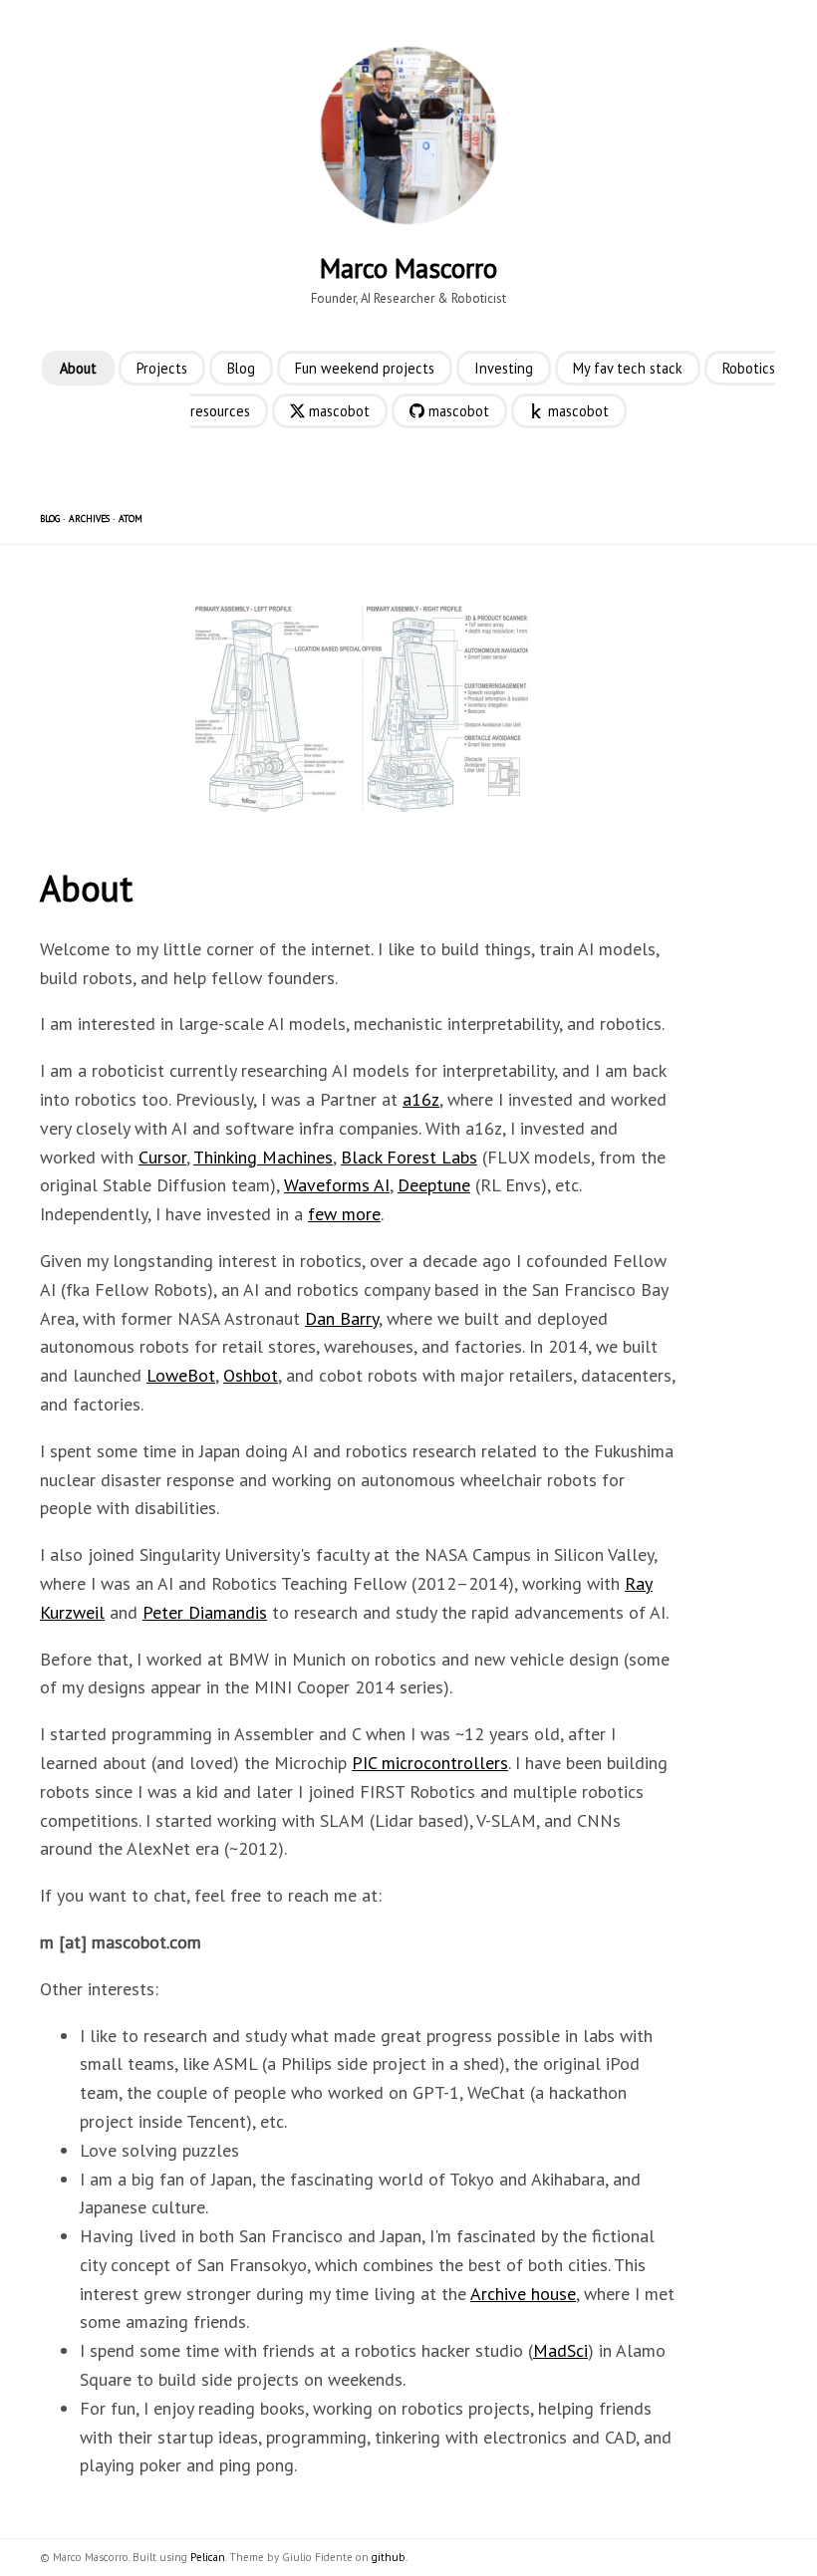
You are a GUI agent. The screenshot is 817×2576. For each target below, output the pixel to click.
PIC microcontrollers (430, 1763)
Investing (504, 368)
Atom (131, 518)
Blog (241, 368)
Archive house (523, 2294)
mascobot (337, 411)
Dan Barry (342, 1318)
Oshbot (251, 1375)
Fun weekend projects (365, 368)
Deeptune (434, 1185)
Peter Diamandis (205, 1612)
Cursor (162, 1157)
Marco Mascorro (408, 268)
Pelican (208, 2557)
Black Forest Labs (409, 1157)
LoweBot (181, 1375)
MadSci (560, 2350)
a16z (421, 1099)
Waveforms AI (337, 1185)
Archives (89, 518)
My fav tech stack (628, 368)
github (389, 2557)
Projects (162, 368)
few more (344, 1214)
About (78, 368)
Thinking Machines (263, 1157)
